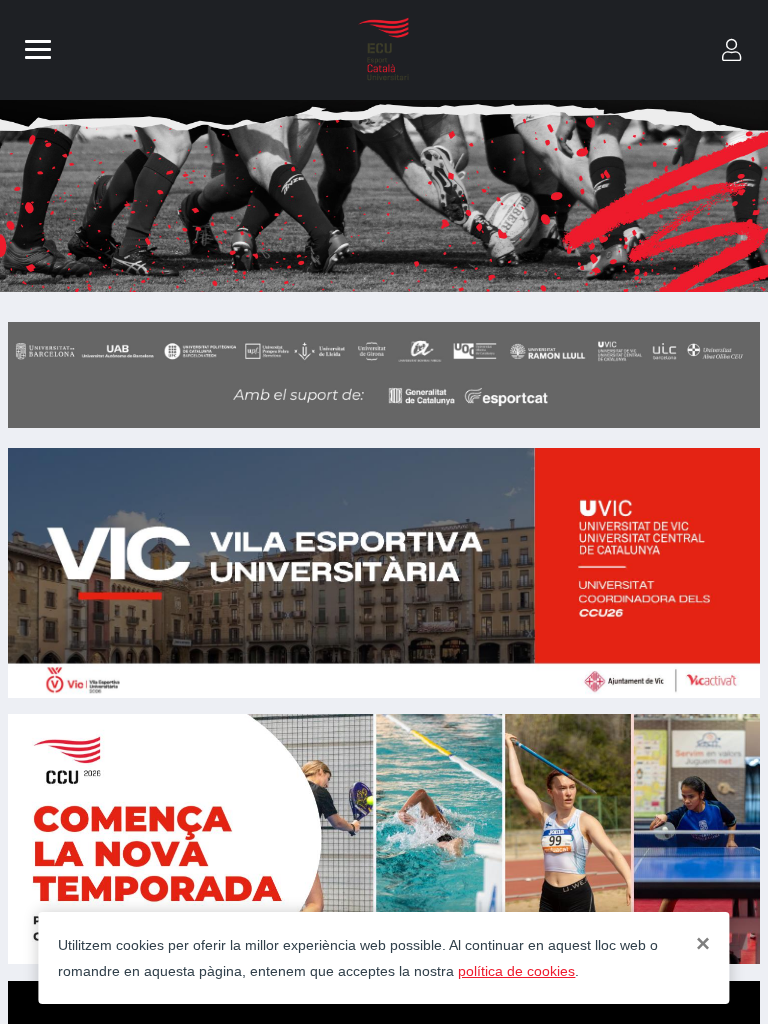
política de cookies (516, 971)
